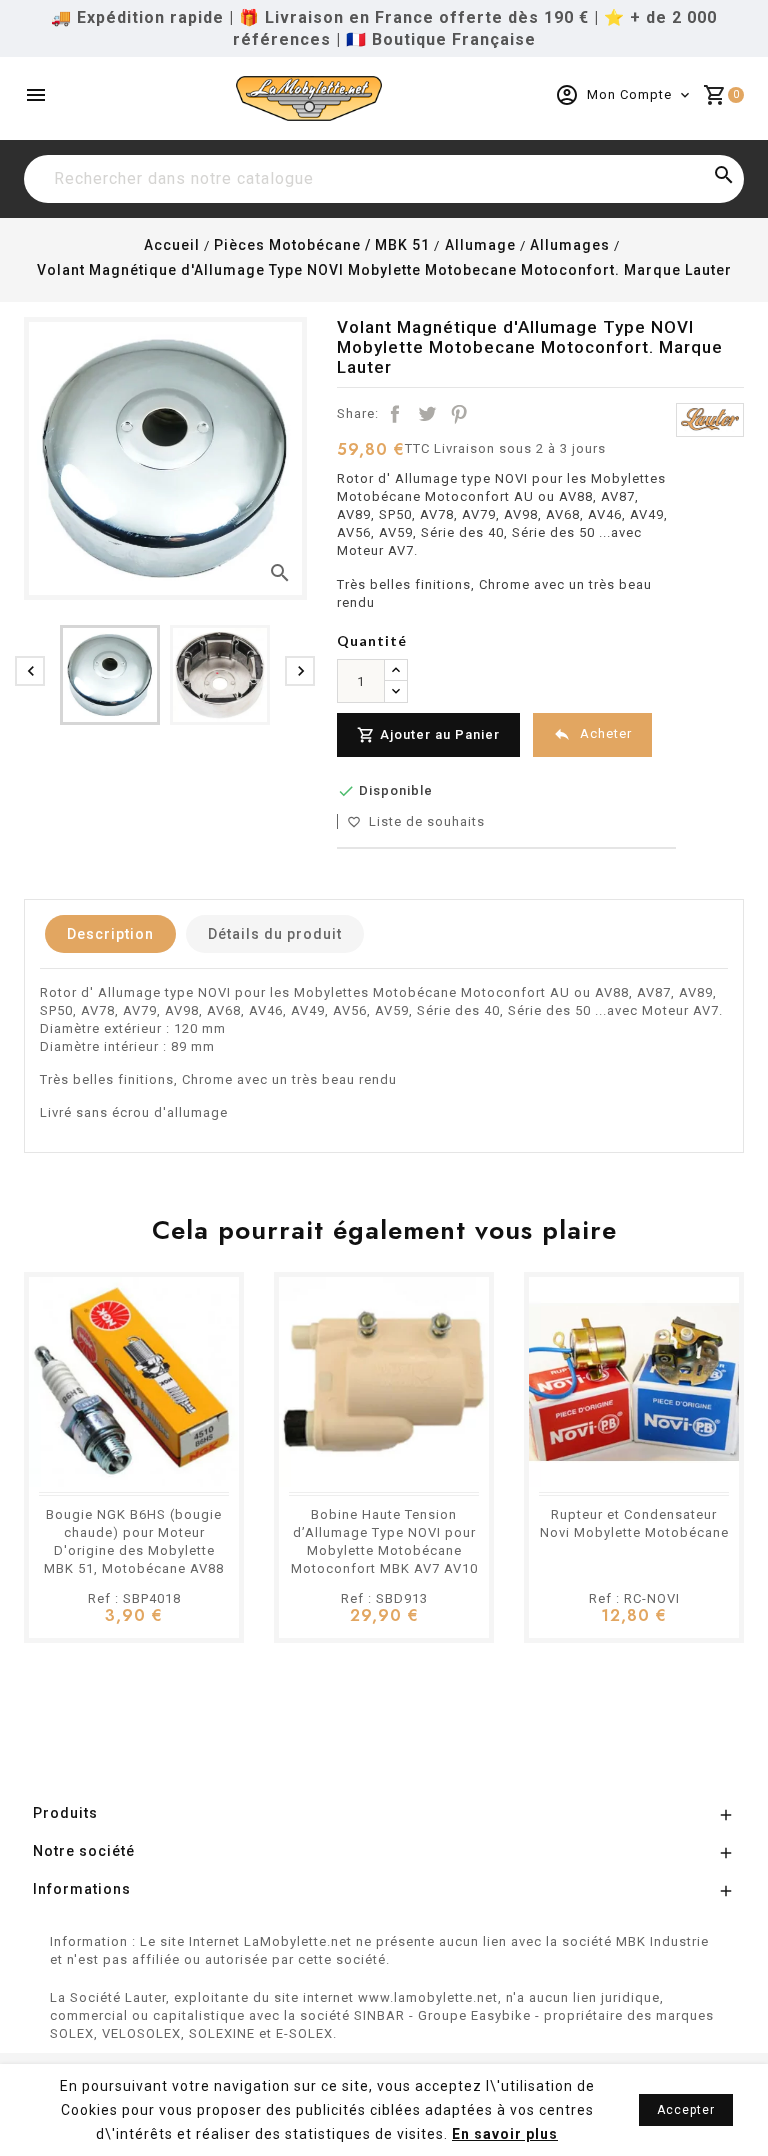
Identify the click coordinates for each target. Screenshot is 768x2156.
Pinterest (459, 414)
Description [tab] (110, 934)
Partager (395, 414)
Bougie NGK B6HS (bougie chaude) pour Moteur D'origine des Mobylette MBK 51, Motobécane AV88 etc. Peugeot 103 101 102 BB (134, 1550)
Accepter (686, 2110)
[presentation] (30, 671)
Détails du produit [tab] (275, 934)
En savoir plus (505, 2134)
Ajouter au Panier (428, 735)
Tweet (427, 414)
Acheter (592, 734)
